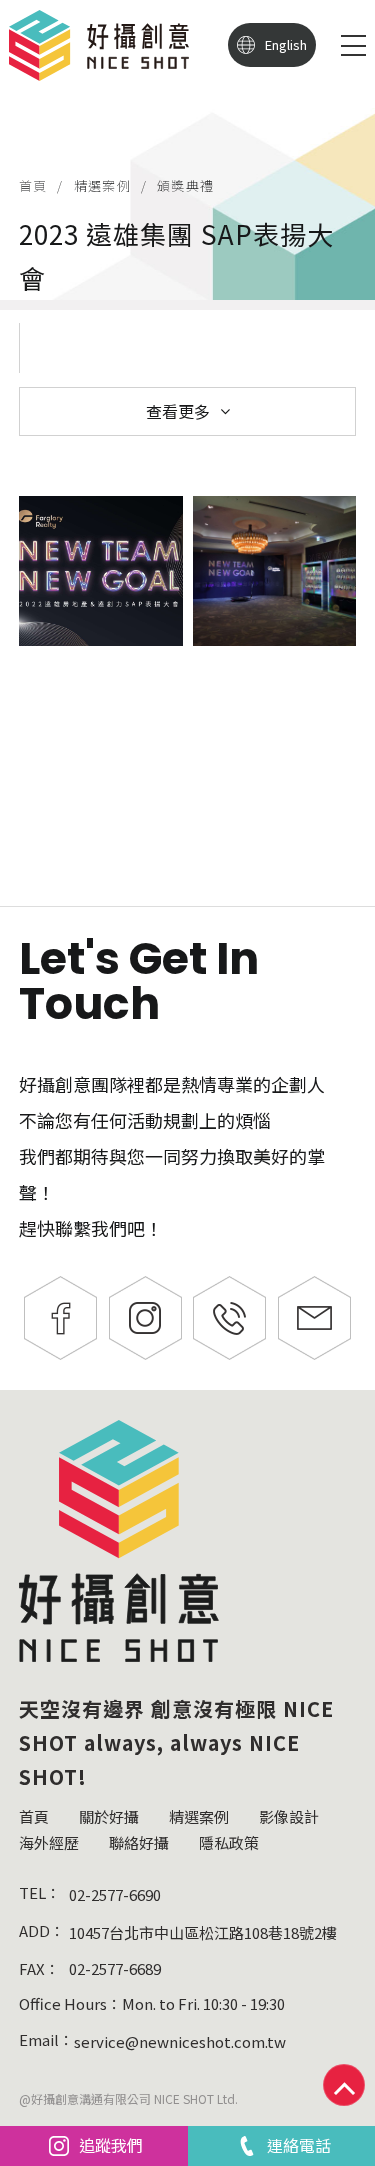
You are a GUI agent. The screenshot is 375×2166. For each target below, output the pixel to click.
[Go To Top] (344, 2085)
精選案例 (102, 185)
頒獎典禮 (185, 185)
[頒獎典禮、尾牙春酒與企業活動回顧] (187, 150)
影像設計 (289, 1816)
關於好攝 (109, 1816)
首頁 (33, 185)
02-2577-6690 (115, 1895)
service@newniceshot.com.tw (180, 2041)
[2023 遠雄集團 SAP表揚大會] (101, 571)
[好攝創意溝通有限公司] (99, 45)
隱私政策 (229, 1842)
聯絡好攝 (139, 1842)
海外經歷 (49, 1842)
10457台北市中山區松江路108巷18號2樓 (203, 1932)
